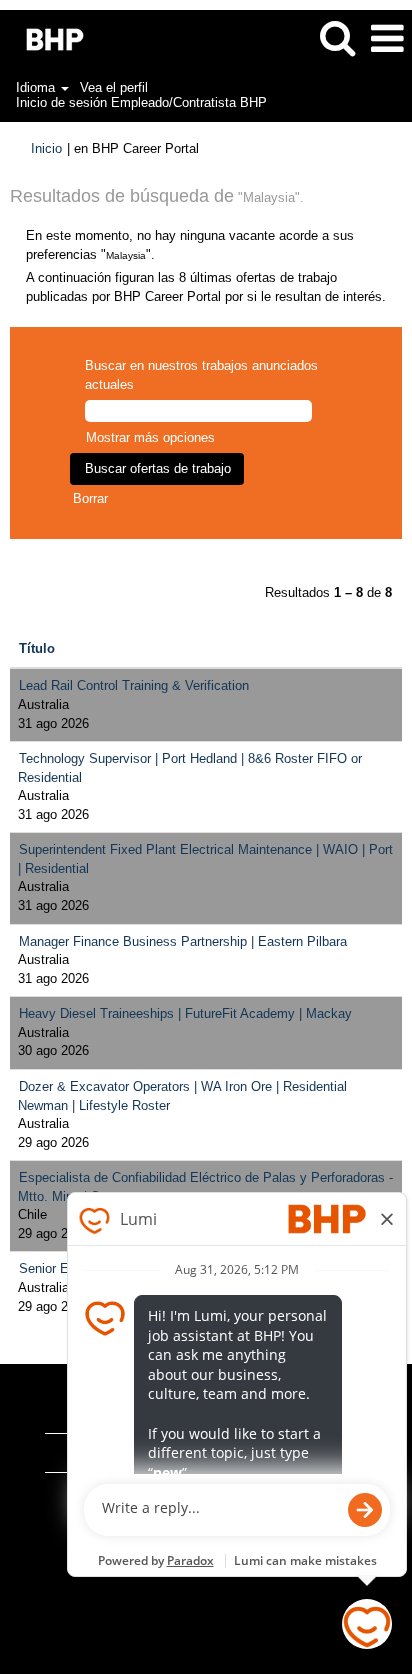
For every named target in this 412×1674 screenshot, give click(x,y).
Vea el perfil (114, 87)
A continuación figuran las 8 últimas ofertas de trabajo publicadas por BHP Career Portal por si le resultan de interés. (206, 287)
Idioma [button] (37, 87)
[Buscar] (337, 37)
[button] (387, 38)
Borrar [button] (90, 498)
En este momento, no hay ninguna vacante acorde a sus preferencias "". (190, 245)
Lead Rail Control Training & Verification (134, 685)
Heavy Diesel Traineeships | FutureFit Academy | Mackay (185, 1013)
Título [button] (37, 648)
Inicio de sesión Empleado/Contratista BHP (141, 102)
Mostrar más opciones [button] (150, 437)
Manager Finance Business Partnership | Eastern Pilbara (183, 941)
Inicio (46, 148)
